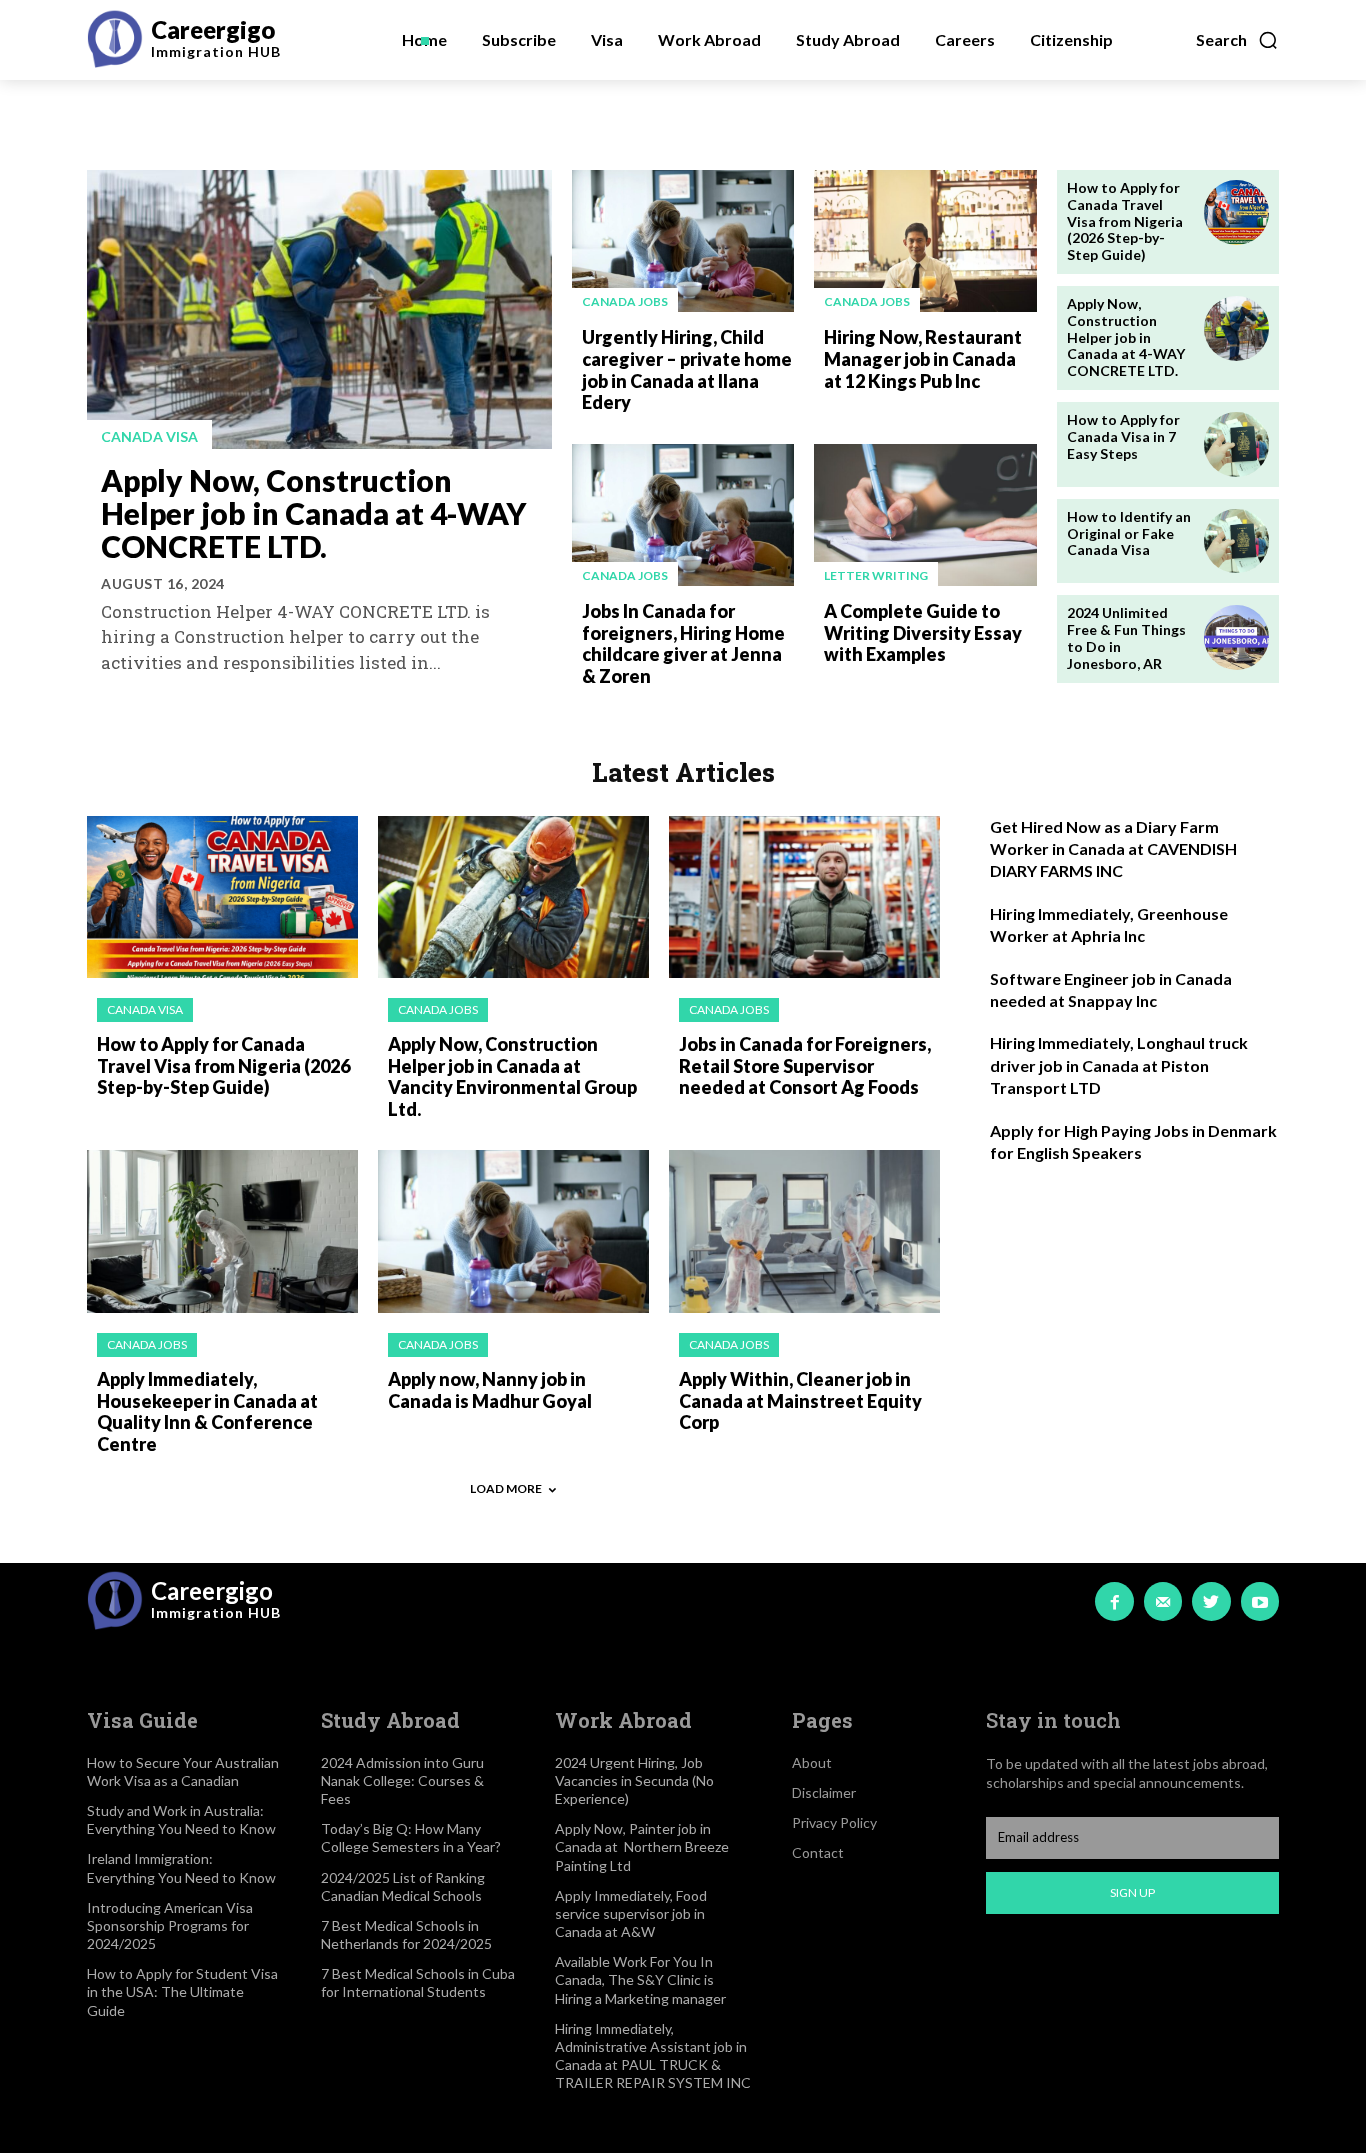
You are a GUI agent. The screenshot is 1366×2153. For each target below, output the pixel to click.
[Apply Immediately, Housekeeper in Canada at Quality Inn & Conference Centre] (222, 1231)
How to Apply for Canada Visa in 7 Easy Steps (1123, 436)
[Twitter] (1211, 1601)
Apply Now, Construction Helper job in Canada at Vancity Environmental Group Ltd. (512, 1076)
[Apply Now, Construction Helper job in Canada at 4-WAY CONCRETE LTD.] (319, 309)
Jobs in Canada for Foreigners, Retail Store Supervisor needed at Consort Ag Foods (805, 1065)
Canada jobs (625, 301)
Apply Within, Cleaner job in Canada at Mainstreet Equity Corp (800, 1400)
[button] (1237, 40)
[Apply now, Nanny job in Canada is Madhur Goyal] (513, 1231)
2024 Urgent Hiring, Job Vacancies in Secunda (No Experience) (634, 1780)
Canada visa (149, 436)
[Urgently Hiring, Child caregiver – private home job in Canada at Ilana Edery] (683, 241)
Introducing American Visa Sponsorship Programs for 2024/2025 (170, 1925)
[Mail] (1163, 1601)
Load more (506, 1488)
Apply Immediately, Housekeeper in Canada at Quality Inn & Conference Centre (207, 1411)
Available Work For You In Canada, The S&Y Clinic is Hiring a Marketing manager (640, 1979)
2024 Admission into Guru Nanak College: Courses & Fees (402, 1780)
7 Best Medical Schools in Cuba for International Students (418, 1982)
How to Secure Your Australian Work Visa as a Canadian (183, 1771)
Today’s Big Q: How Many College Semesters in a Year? (411, 1837)
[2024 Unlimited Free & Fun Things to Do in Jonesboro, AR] (1236, 637)
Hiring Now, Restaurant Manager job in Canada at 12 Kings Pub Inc (923, 358)
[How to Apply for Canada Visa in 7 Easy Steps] (1236, 444)
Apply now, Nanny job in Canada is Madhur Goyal (490, 1390)
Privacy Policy (834, 1822)
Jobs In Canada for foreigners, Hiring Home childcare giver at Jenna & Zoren (683, 643)
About (812, 1762)
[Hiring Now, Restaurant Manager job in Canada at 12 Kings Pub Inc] (925, 241)
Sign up (1132, 1892)
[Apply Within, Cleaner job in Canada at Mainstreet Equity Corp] (804, 1231)
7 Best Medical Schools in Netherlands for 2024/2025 (406, 1934)
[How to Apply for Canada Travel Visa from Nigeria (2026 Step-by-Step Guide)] (1236, 212)
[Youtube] (1260, 1601)
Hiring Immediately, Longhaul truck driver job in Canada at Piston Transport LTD (1119, 1065)
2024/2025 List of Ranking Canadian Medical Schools (403, 1886)
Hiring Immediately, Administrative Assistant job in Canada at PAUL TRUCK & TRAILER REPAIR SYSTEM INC (653, 2056)
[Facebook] (1114, 1601)
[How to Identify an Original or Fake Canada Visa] (1236, 541)
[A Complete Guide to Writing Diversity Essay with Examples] (925, 515)
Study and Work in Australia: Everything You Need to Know (181, 1819)
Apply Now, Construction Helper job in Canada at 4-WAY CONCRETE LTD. (313, 513)
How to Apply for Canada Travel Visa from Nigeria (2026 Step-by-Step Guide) (1125, 221)
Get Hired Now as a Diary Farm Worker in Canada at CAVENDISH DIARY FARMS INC (1113, 849)
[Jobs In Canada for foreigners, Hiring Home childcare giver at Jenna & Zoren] (683, 515)
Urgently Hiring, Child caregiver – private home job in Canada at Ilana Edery (687, 369)
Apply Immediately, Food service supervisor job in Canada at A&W (631, 1913)
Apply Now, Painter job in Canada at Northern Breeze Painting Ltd (642, 1846)
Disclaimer (824, 1792)
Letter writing (876, 575)
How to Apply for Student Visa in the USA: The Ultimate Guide (182, 1991)
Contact (818, 1852)
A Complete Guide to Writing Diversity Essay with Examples (923, 632)
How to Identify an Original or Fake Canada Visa (1129, 533)
